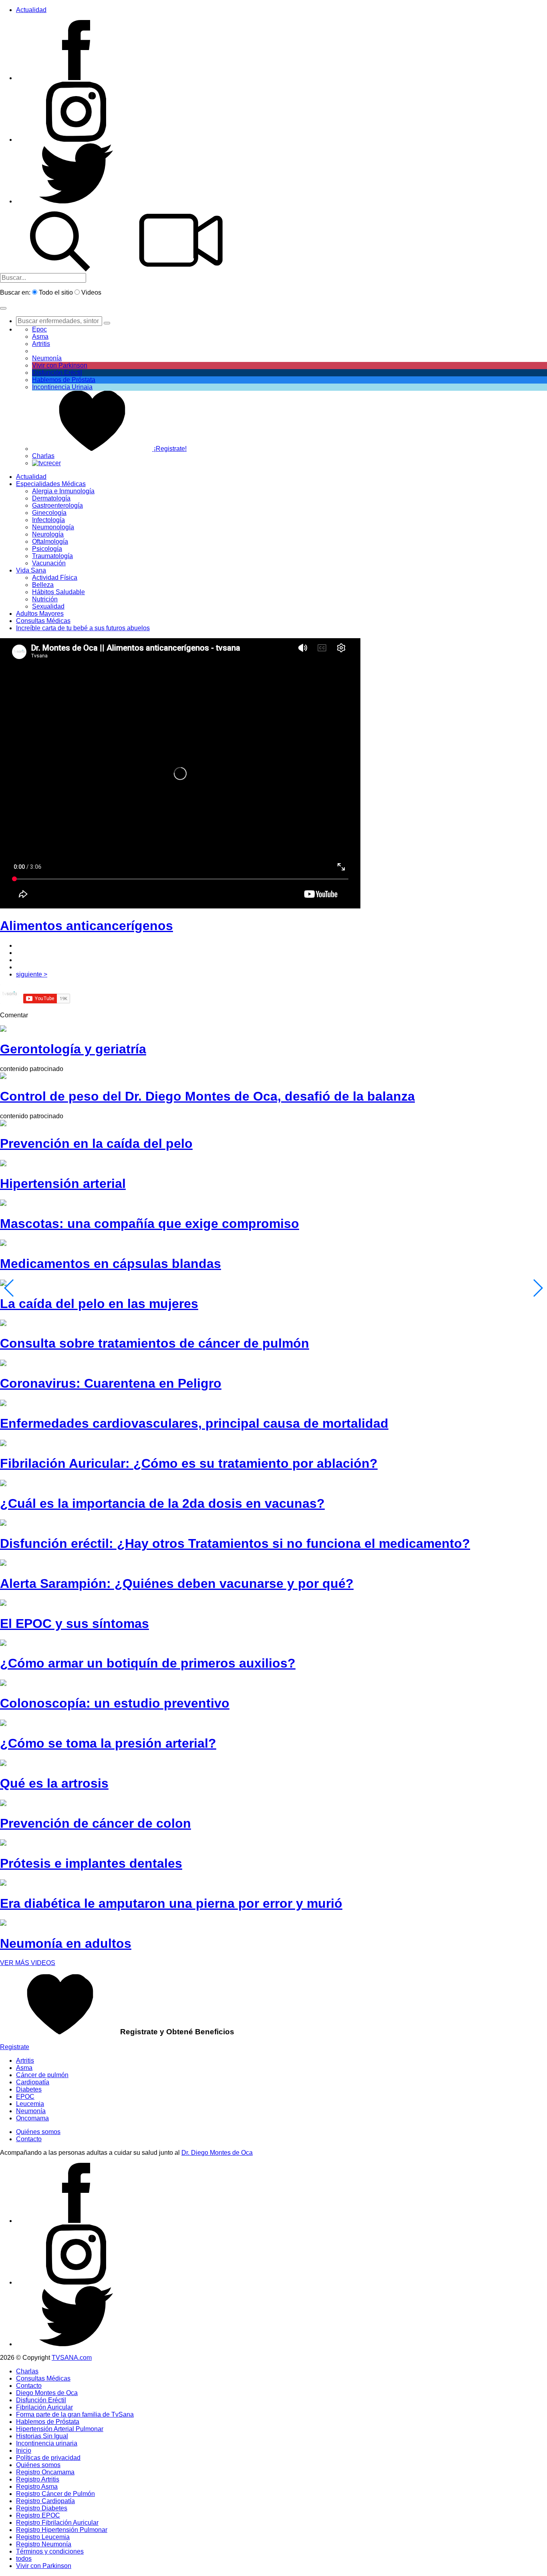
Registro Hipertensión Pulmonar (62, 2530)
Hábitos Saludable (58, 592)
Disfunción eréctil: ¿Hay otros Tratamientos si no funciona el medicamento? (235, 1543)
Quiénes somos (38, 2132)
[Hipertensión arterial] (3, 1164)
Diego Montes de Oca (47, 2393)
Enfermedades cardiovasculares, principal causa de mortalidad (194, 1423)
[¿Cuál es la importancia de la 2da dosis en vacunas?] (3, 1484)
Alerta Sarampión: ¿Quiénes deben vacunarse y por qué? (177, 1583)
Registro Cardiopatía (45, 2501)
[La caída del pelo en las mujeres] (3, 1284)
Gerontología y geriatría (73, 1049)
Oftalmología (50, 542)
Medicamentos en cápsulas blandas (111, 1264)
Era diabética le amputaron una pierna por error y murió (171, 1903)
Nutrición (45, 599)
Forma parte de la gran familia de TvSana (75, 2414)
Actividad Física (55, 578)
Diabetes (29, 2089)
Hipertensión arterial (63, 1184)
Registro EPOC (38, 2515)
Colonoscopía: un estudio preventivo (115, 1703)
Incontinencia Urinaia (62, 387)
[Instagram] (76, 140)
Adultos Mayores (40, 614)
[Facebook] (76, 78)
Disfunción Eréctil (57, 373)
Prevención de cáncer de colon (96, 1823)
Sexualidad (48, 606)
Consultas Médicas (43, 621)
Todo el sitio (56, 292)
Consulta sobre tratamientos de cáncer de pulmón (155, 1343)
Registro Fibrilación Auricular (57, 2523)
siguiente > (32, 974)
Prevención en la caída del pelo (96, 1143)
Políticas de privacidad (48, 2458)
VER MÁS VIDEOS (28, 1963)
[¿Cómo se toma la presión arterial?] (3, 1724)
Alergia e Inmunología (63, 491)
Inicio (24, 2450)
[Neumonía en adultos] (3, 1924)
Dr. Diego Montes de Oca (217, 2153)
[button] (3, 308)
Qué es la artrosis (54, 1783)
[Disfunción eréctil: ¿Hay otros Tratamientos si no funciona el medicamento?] (3, 1524)
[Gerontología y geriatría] (3, 1030)
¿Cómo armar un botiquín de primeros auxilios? (148, 1663)
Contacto (29, 2139)
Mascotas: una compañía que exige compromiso (150, 1224)
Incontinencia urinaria (47, 2443)
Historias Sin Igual (42, 2436)
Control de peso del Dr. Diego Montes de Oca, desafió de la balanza (207, 1096)
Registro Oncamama (45, 2472)
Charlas (43, 456)
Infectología (48, 520)
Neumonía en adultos (66, 1943)
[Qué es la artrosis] (3, 1764)
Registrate (15, 2047)
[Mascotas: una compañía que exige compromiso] (3, 1204)
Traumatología (52, 556)
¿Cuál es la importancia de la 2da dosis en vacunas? (162, 1503)
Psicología (47, 549)
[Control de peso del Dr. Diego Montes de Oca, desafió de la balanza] (3, 1077)
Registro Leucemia (43, 2537)
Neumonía (47, 358)
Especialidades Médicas (51, 484)
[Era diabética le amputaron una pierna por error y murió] (3, 1884)
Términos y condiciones (50, 2551)
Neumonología (53, 527)
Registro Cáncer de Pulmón (55, 2494)
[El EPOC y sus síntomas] (3, 1604)
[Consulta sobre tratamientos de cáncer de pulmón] (3, 1324)
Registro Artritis (38, 2479)
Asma (40, 337)
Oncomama (32, 2118)
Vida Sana (31, 570)
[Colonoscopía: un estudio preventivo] (3, 1684)
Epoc (39, 329)
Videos (91, 292)
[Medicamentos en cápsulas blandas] (3, 1244)
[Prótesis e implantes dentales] (3, 1844)
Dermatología (51, 498)
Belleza (43, 585)
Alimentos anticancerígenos (86, 926)
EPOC (25, 2097)
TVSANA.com (72, 2358)
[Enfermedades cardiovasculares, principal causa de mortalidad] (3, 1404)
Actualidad (31, 10)
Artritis (25, 2061)
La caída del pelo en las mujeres (99, 1304)
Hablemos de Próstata (64, 380)
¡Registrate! (169, 449)
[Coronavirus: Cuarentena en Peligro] (3, 1364)
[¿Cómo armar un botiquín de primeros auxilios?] (3, 1644)
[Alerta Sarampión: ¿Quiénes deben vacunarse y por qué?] (3, 1564)
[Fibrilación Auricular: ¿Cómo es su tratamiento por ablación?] (3, 1444)
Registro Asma (37, 2487)
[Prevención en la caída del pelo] (3, 1124)
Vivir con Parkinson (60, 365)
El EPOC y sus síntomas (74, 1624)
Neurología (48, 534)
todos (24, 2559)
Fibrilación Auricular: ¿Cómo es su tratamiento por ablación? (189, 1463)
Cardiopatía (33, 2082)
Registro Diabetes (42, 2508)
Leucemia (30, 2104)
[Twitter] (76, 201)
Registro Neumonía (44, 2544)
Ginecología (49, 513)
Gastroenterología (57, 505)
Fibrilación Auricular (44, 2407)
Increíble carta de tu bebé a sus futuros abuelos (83, 628)
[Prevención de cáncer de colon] (3, 1804)
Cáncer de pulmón (42, 2075)
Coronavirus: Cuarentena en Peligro (111, 1383)
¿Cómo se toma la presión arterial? (108, 1743)
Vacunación (49, 563)
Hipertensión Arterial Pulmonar (60, 2429)
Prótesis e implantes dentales (91, 1863)
